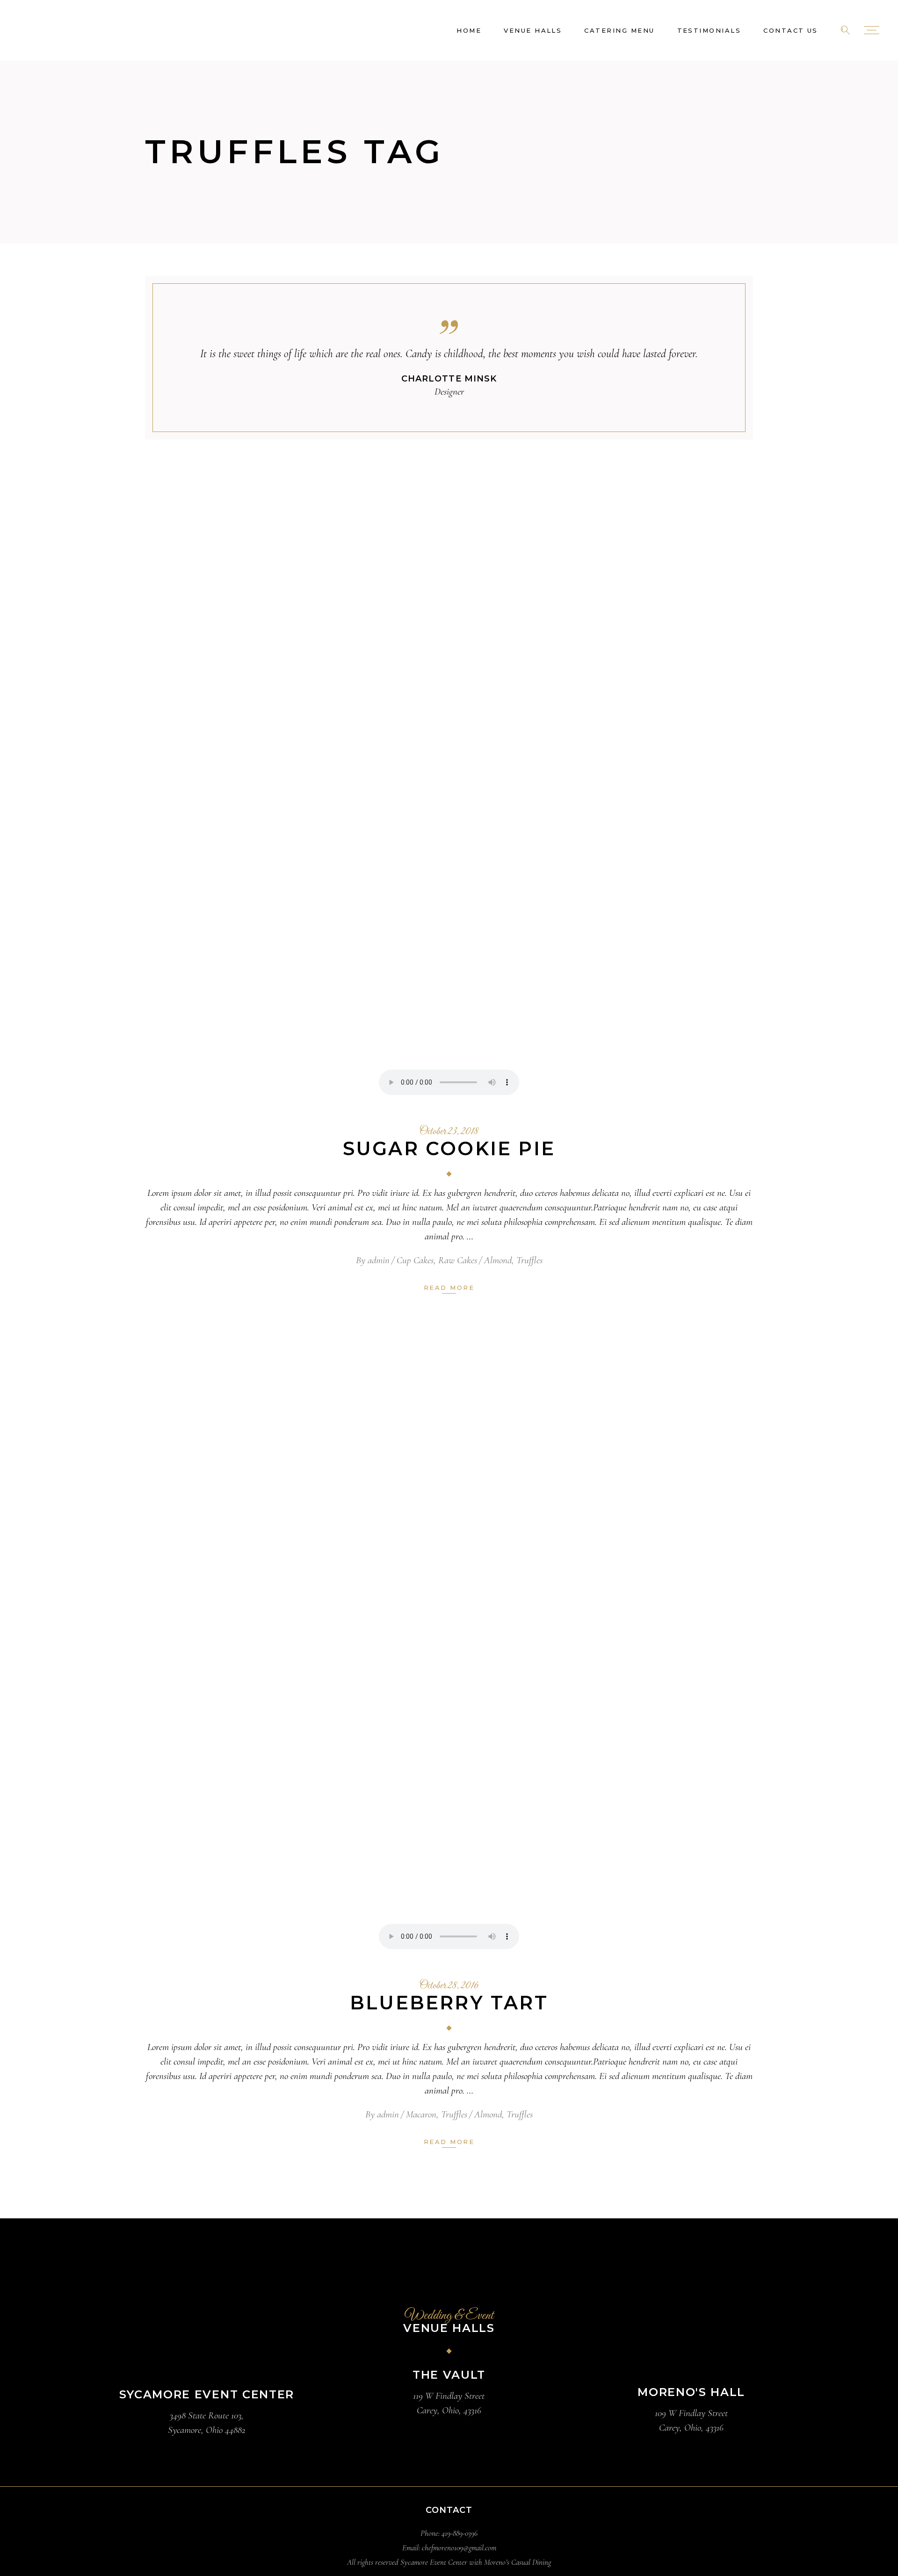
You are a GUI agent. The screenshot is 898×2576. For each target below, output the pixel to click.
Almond (498, 1260)
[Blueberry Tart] (449, 1649)
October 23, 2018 (449, 1132)
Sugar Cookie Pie (449, 1148)
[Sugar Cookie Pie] (449, 795)
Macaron (421, 2114)
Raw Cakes (458, 1260)
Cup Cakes (415, 1260)
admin (379, 1260)
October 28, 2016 (449, 1986)
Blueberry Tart (449, 2003)
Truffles (529, 1260)
